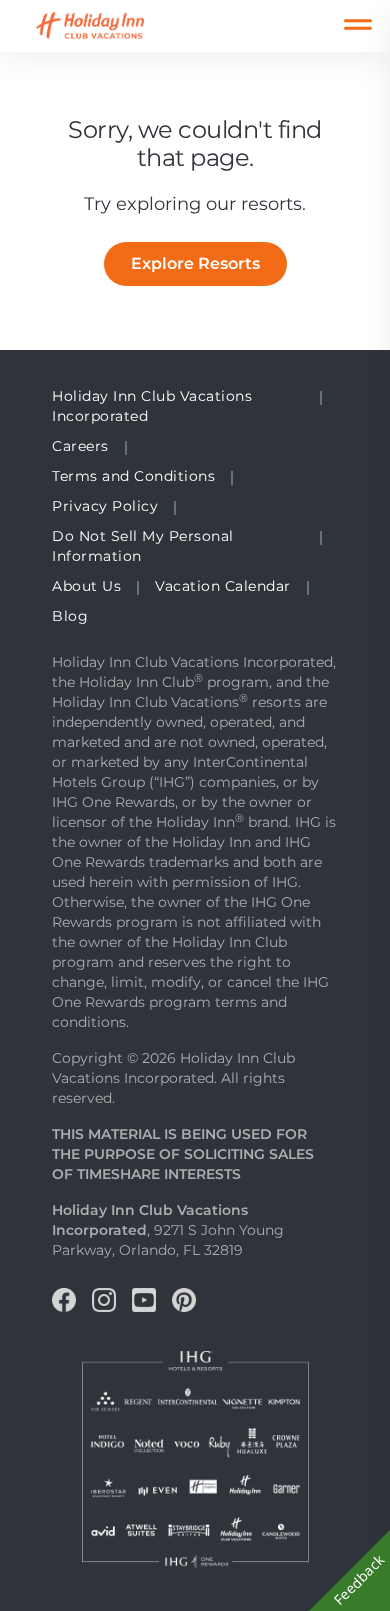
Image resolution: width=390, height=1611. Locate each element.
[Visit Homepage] (109, 26)
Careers (80, 446)
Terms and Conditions (133, 476)
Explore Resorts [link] (195, 263)
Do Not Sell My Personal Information (143, 546)
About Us (86, 586)
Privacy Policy (105, 506)
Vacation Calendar (223, 586)
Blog (70, 616)
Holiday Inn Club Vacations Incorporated (152, 406)
